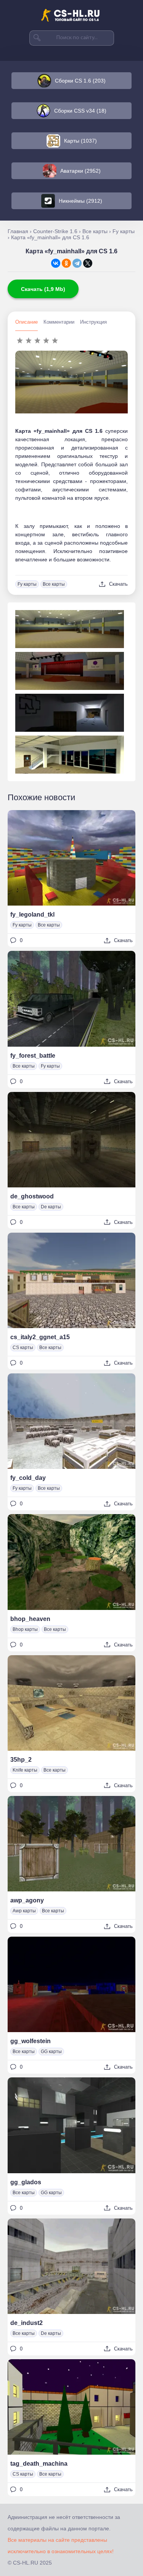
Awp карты (24, 1911)
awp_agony (27, 1900)
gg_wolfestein (31, 2041)
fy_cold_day (28, 1478)
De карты (51, 1207)
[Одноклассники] (66, 263)
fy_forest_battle (33, 1056)
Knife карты (25, 1770)
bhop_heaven (30, 1619)
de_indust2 (27, 2323)
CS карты (23, 1348)
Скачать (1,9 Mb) (43, 289)
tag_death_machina (39, 2464)
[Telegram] (77, 263)
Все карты (54, 584)
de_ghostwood (32, 1196)
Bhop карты (25, 1629)
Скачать (118, 584)
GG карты (51, 2052)
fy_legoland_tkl (32, 915)
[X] (88, 263)
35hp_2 (21, 1760)
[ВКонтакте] (56, 263)
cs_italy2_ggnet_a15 (40, 1337)
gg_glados (26, 2182)
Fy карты (27, 584)
